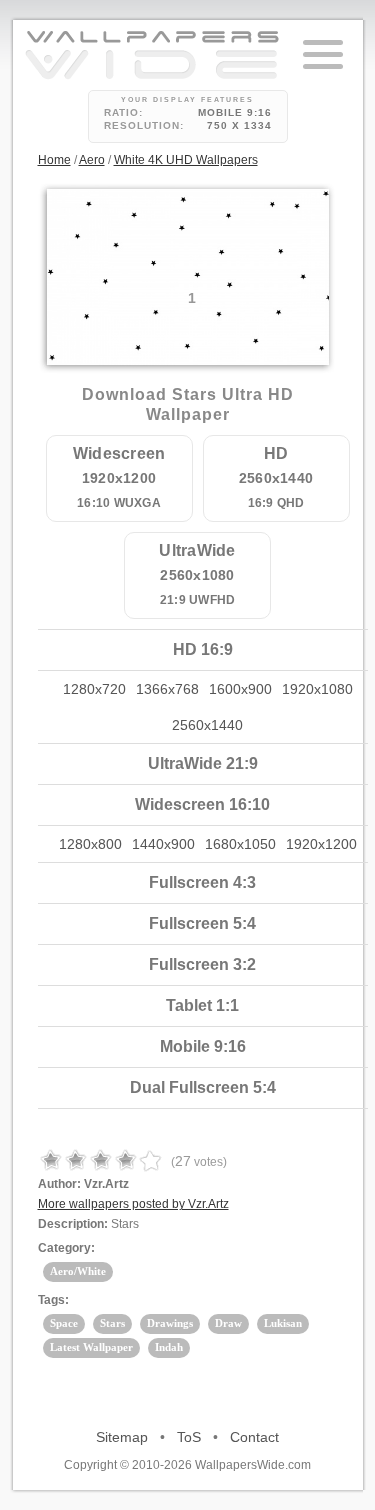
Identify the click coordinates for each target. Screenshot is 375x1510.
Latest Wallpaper (91, 1347)
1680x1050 (240, 844)
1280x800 (90, 844)
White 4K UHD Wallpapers (186, 160)
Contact (254, 1437)
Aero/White (78, 1271)
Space (64, 1323)
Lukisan (283, 1323)
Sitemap (122, 1437)
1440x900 (163, 844)
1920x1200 (321, 844)
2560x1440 (207, 725)
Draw (228, 1323)
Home (54, 160)
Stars (112, 1323)
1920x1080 (317, 689)
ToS (189, 1437)
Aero (92, 160)
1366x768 (167, 689)
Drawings (170, 1323)
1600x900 (240, 689)
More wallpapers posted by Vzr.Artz (133, 1204)
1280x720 (94, 689)
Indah (169, 1347)
